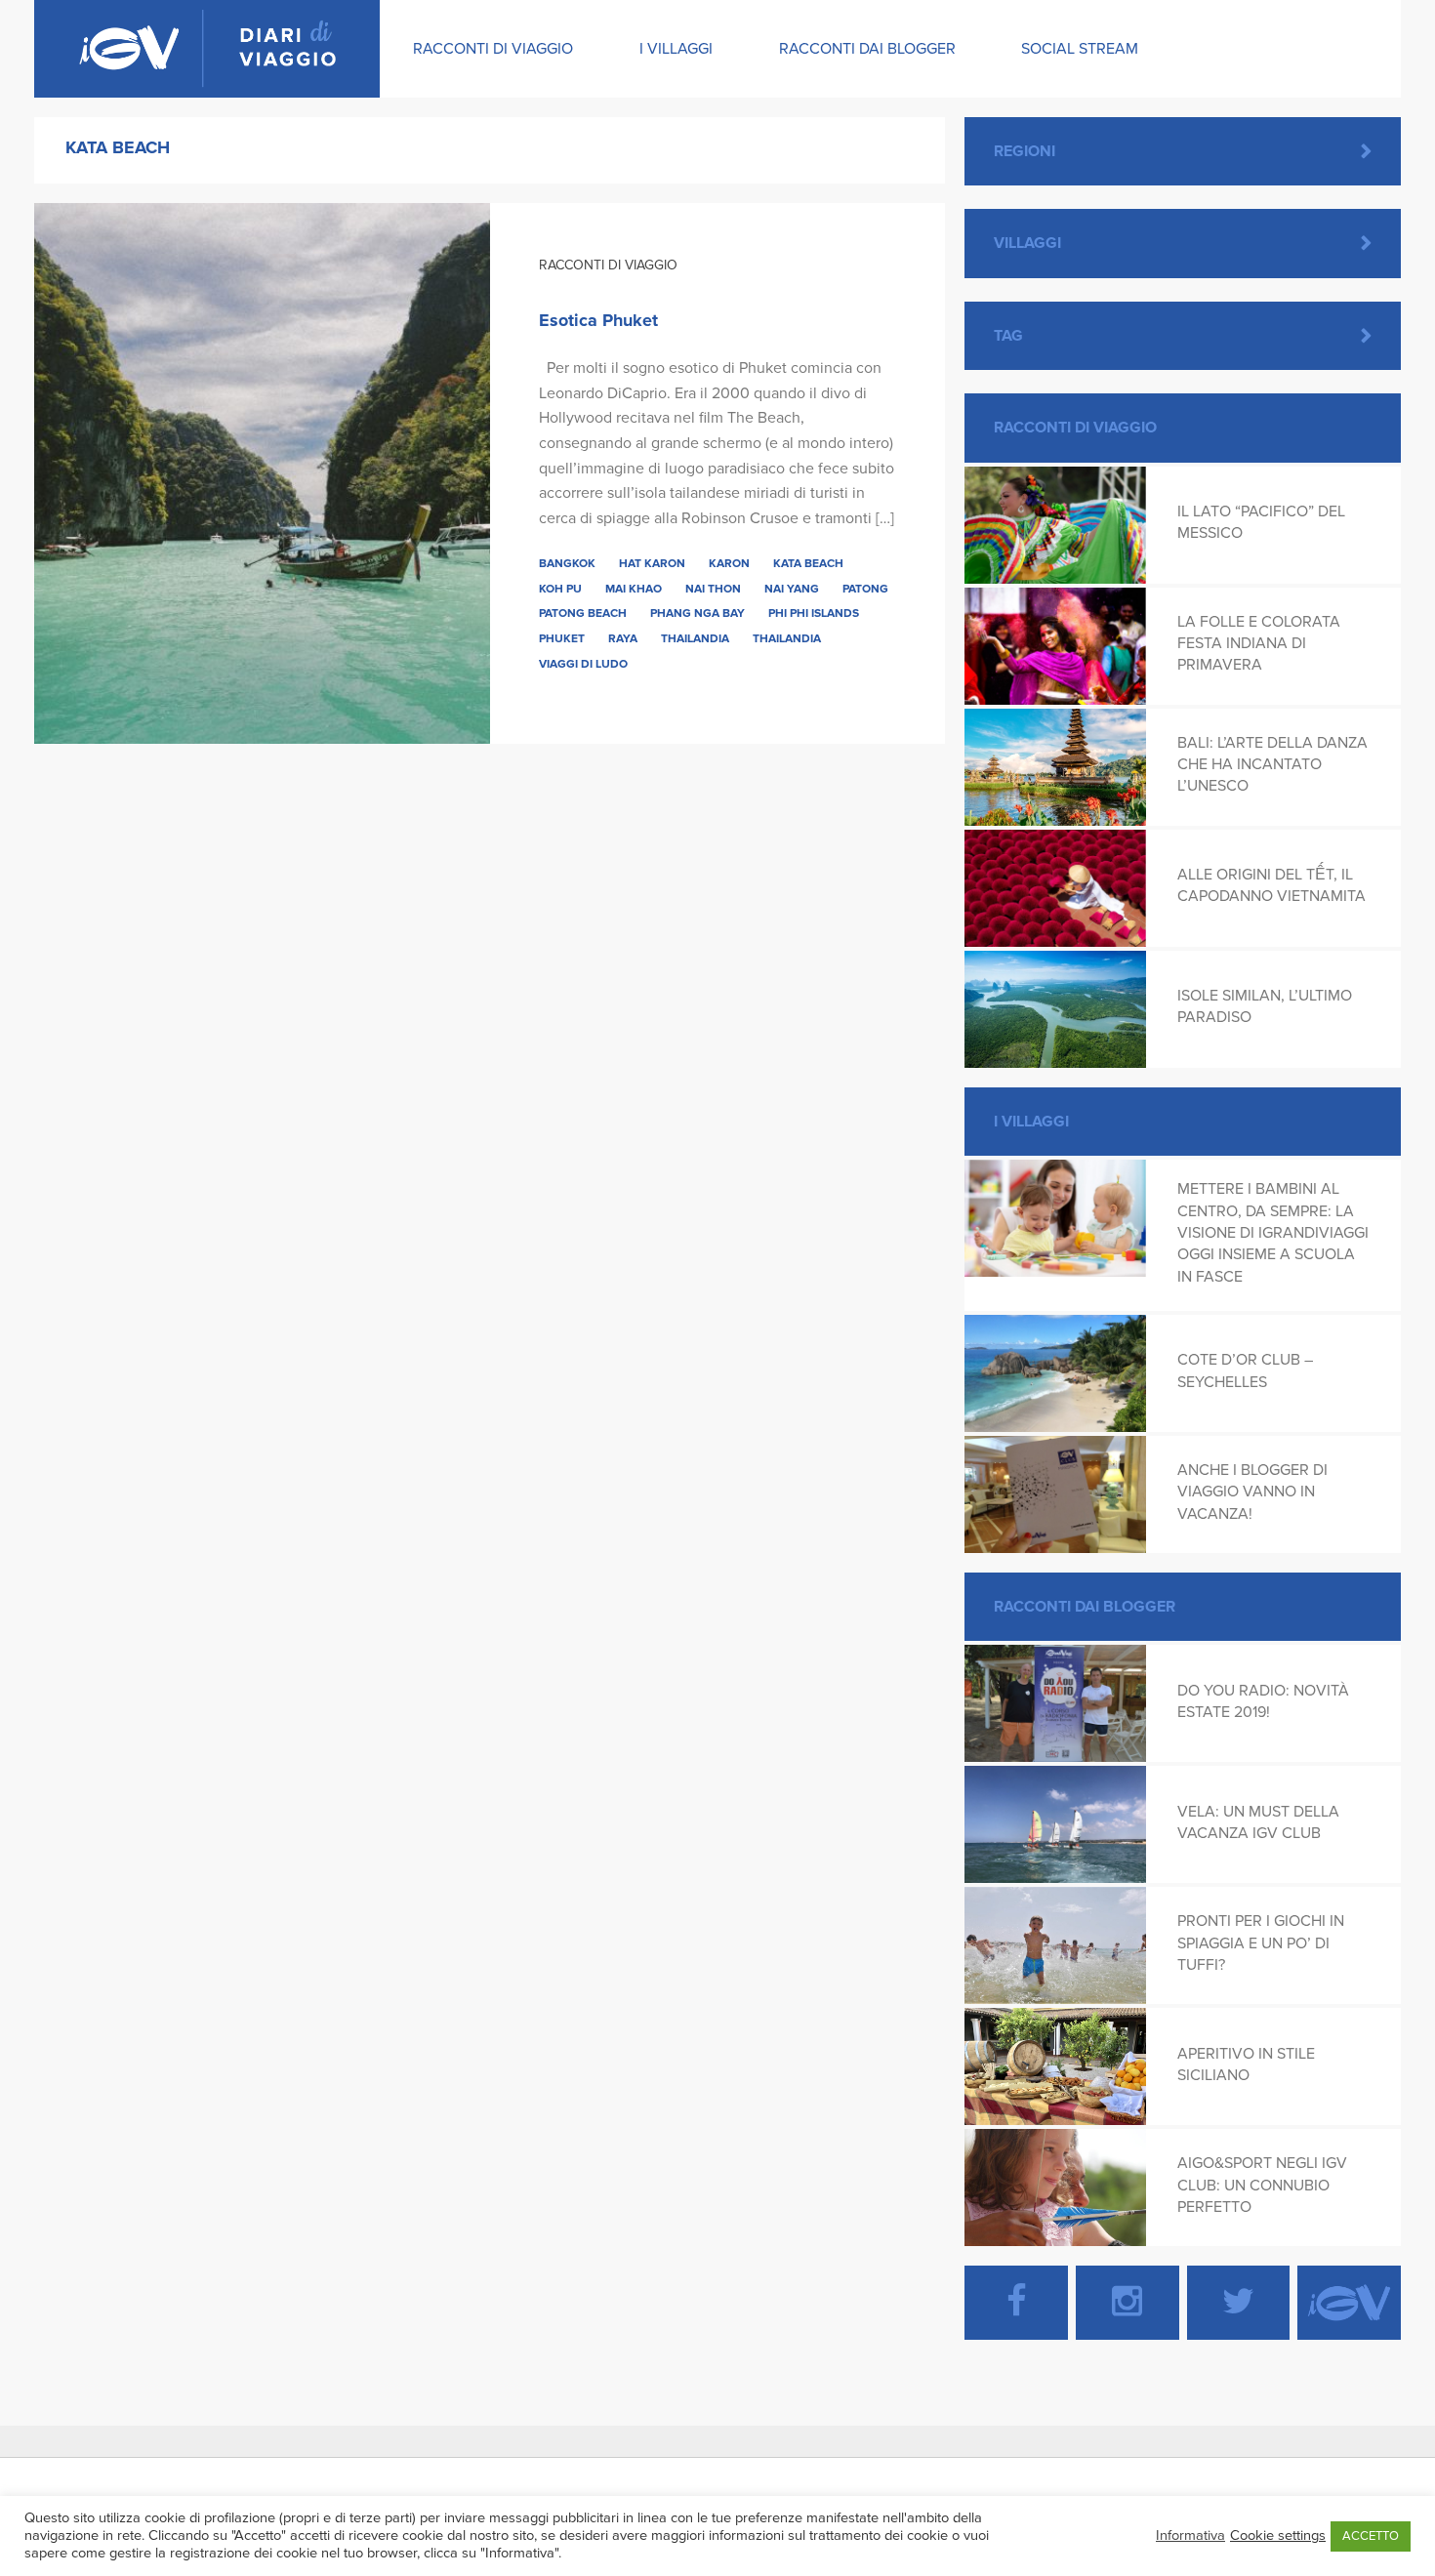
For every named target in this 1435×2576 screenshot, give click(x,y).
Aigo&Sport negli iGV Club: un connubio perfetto (1262, 2185)
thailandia (787, 638)
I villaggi (676, 49)
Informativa (1190, 2535)
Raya (623, 638)
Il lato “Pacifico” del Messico (1261, 522)
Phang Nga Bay (697, 613)
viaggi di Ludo (583, 664)
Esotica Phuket (598, 320)
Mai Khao (634, 589)
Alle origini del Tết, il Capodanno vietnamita (1271, 885)
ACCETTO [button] (1371, 2536)
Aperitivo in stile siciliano (1246, 2065)
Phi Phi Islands (814, 613)
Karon (729, 563)
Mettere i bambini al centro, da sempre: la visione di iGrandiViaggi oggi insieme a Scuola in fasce (1273, 1233)
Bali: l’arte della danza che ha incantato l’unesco (1272, 765)
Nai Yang (792, 589)
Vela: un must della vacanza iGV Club (1258, 1822)
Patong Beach (583, 613)
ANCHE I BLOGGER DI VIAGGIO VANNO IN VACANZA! (1252, 1492)
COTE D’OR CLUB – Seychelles (1245, 1370)
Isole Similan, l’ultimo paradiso (1265, 1006)
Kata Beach (808, 563)
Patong (865, 589)
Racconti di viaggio (493, 49)
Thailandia (695, 638)
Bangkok (567, 563)
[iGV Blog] (207, 49)
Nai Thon (713, 589)
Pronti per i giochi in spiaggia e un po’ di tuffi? (1261, 1943)
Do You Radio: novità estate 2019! (1263, 1701)
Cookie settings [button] (1278, 2535)
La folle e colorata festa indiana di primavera (1259, 644)
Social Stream (1080, 49)
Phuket (562, 638)
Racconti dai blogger (867, 49)
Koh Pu (560, 589)
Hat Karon (652, 563)
